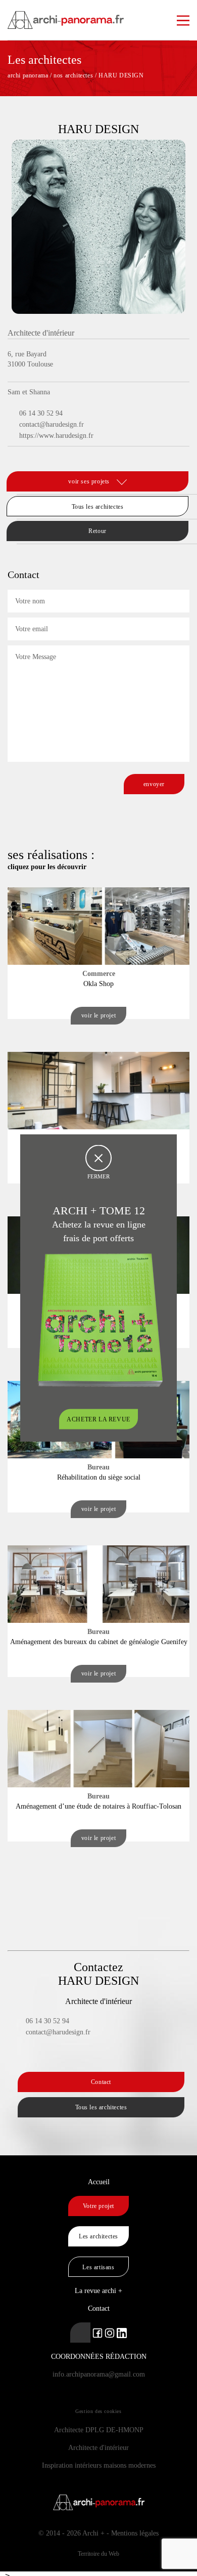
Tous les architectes (98, 507)
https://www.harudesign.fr (56, 436)
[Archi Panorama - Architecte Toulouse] (98, 15)
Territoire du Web (98, 2554)
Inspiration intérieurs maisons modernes (99, 2465)
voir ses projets (90, 481)
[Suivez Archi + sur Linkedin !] (80, 2333)
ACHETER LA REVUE (98, 1419)
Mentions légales (135, 2533)
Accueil (99, 2182)
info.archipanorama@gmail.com (99, 2374)
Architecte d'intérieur (98, 2448)
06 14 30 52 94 (41, 413)
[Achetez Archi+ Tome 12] (100, 1319)
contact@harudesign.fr (52, 424)
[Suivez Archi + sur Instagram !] (110, 2332)
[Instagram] (26, 458)
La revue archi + (98, 2291)
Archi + (93, 2533)
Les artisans (98, 2267)
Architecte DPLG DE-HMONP (99, 2430)
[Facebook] (14, 458)
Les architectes (98, 2236)
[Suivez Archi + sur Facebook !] (97, 2332)
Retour (97, 531)
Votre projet (98, 2206)
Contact (101, 2082)
